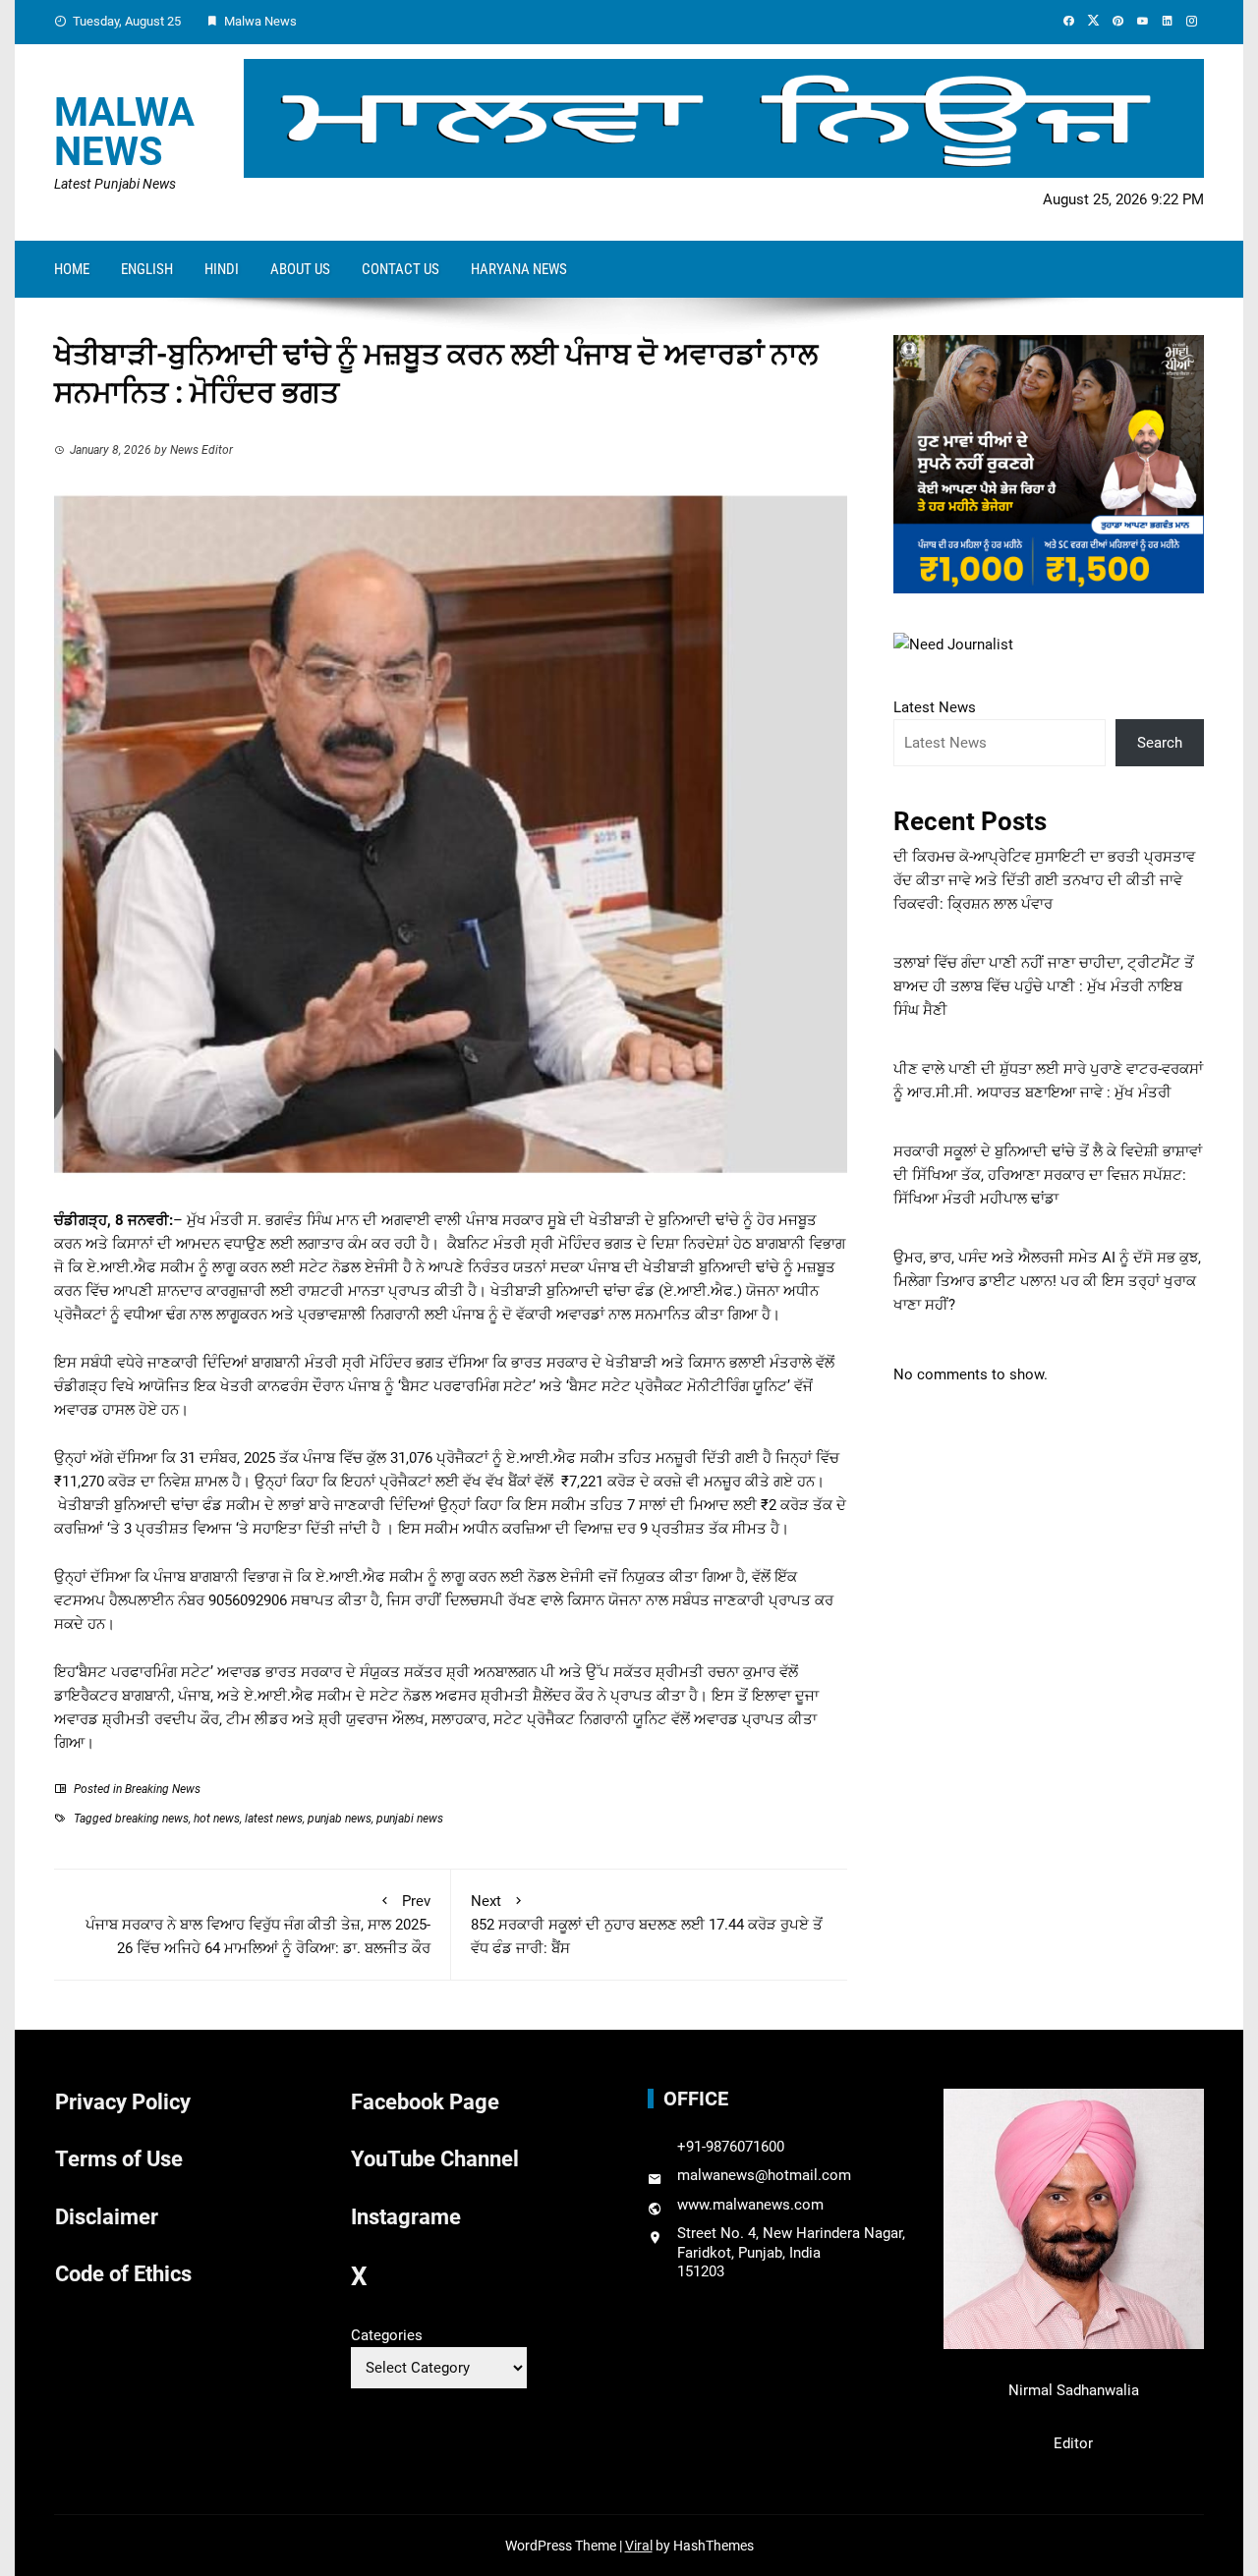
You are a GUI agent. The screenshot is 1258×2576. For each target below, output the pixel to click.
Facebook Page (425, 2102)
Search (1160, 743)
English (147, 269)
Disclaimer (107, 2217)
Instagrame (406, 2217)
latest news (274, 1819)
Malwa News (124, 132)
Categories (387, 2335)
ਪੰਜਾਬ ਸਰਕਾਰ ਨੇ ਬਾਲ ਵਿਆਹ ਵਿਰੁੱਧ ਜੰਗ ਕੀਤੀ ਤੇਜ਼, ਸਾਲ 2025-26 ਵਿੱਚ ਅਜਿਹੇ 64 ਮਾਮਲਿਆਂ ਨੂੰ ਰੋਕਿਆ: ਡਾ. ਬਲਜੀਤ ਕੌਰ (258, 1925)
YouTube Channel (435, 2159)
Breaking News (163, 1789)
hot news (217, 1819)
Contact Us (400, 269)
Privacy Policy (123, 2102)
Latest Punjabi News (115, 184)
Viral (639, 2546)
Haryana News (519, 269)
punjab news (340, 1819)
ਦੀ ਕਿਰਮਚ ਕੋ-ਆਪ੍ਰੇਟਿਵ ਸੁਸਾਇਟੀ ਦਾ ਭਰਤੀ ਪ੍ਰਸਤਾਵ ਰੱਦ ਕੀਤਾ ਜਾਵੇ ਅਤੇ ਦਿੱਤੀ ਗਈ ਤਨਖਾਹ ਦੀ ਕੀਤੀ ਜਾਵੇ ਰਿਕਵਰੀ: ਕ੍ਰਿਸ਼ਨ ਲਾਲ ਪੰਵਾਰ (1044, 880)
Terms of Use (119, 2159)
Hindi (222, 269)
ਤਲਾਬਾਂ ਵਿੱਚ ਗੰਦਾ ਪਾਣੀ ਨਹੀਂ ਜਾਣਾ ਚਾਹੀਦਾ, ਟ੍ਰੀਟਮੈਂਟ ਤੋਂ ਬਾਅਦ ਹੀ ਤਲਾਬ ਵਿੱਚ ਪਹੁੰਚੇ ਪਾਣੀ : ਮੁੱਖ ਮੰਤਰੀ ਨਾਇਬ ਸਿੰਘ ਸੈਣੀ (1044, 986)
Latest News (935, 707)
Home (72, 269)
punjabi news (410, 1819)
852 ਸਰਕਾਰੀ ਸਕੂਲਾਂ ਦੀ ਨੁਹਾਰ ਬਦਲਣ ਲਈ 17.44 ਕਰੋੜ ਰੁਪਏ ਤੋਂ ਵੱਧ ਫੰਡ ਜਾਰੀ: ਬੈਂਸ (647, 1925)
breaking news (152, 1819)
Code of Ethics (123, 2274)
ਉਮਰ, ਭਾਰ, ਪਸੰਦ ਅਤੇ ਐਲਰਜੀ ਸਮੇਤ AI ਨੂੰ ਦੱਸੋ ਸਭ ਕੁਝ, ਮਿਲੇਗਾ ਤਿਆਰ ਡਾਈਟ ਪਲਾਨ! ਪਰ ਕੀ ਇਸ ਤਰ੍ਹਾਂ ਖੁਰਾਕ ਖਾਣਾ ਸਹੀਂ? (1047, 1281)
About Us (300, 269)
